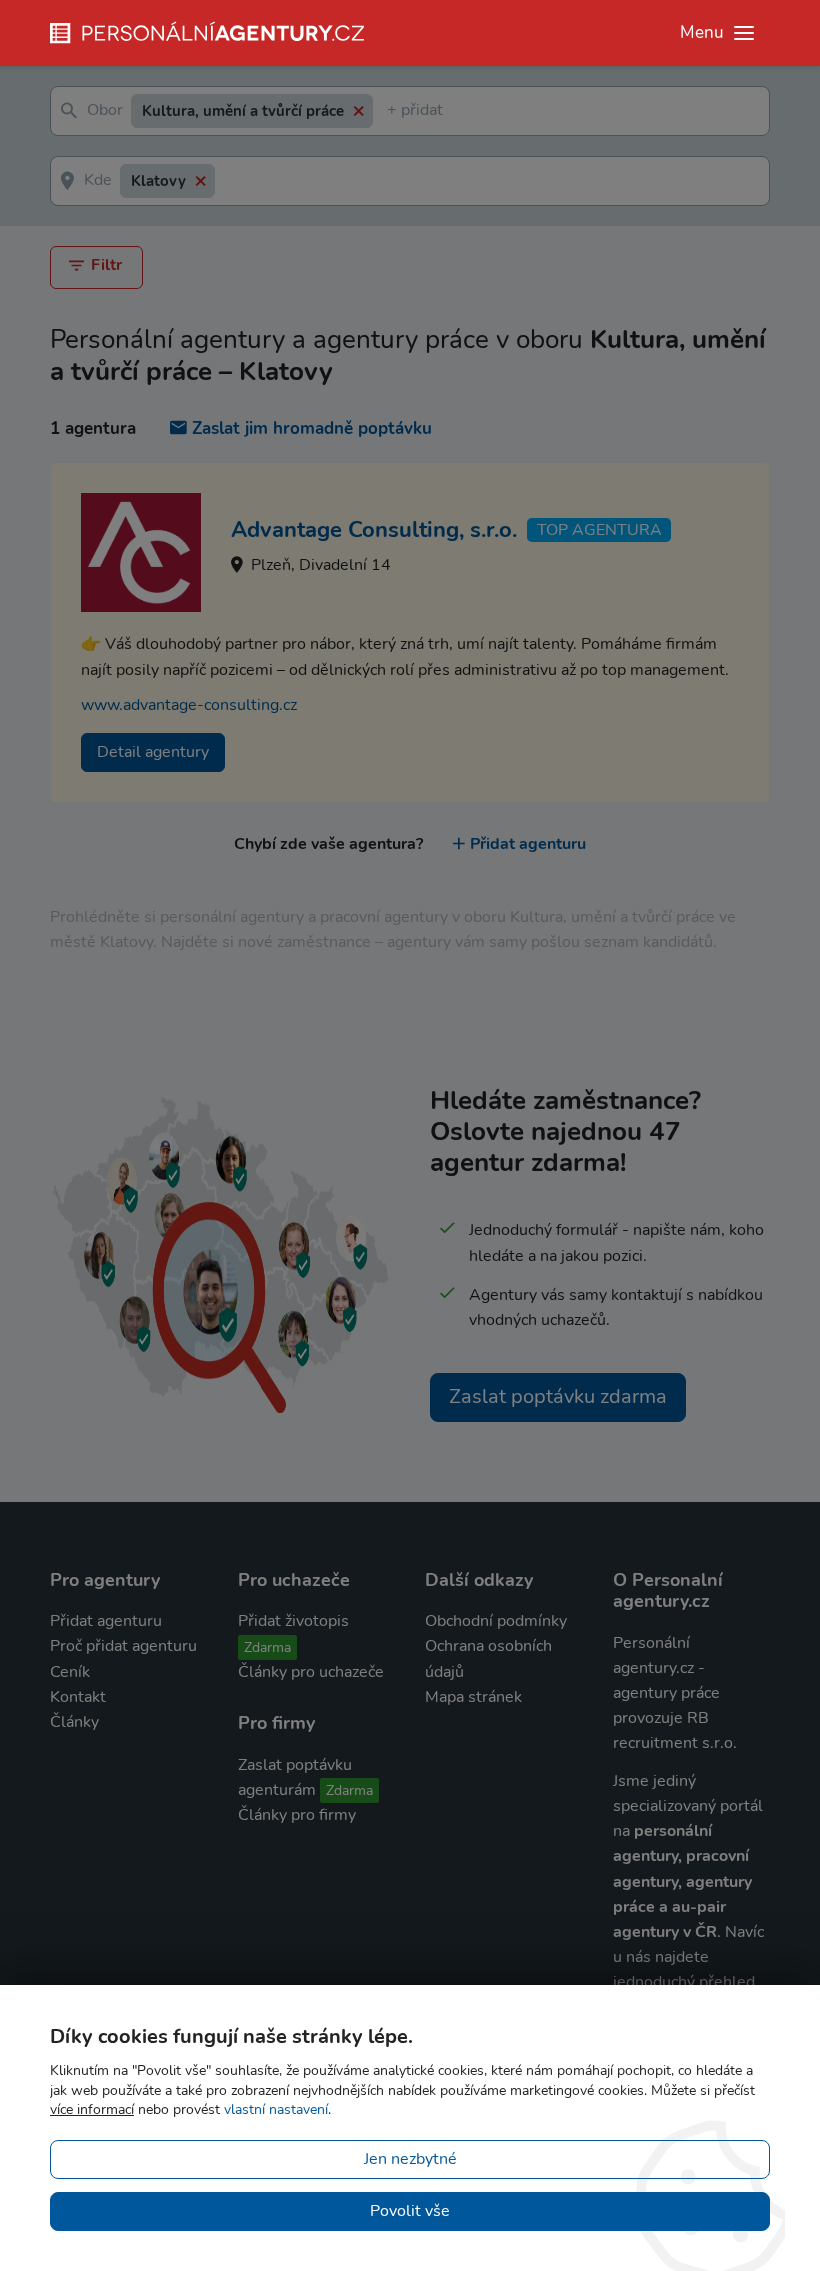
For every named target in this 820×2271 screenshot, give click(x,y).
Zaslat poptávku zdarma (558, 1396)
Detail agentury (153, 752)
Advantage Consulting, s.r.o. (374, 530)
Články (74, 1722)
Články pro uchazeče (311, 1672)
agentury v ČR (665, 1932)
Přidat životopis (293, 1621)
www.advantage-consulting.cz (189, 705)
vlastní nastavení (276, 2109)
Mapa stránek (473, 1697)
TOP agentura (599, 530)
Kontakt (78, 1697)
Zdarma (267, 1647)
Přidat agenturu (528, 844)
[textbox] (391, 111)
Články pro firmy (297, 1815)
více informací (92, 2109)
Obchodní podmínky (496, 1621)
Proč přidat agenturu (123, 1646)
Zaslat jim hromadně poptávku (312, 428)
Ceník (70, 1672)
